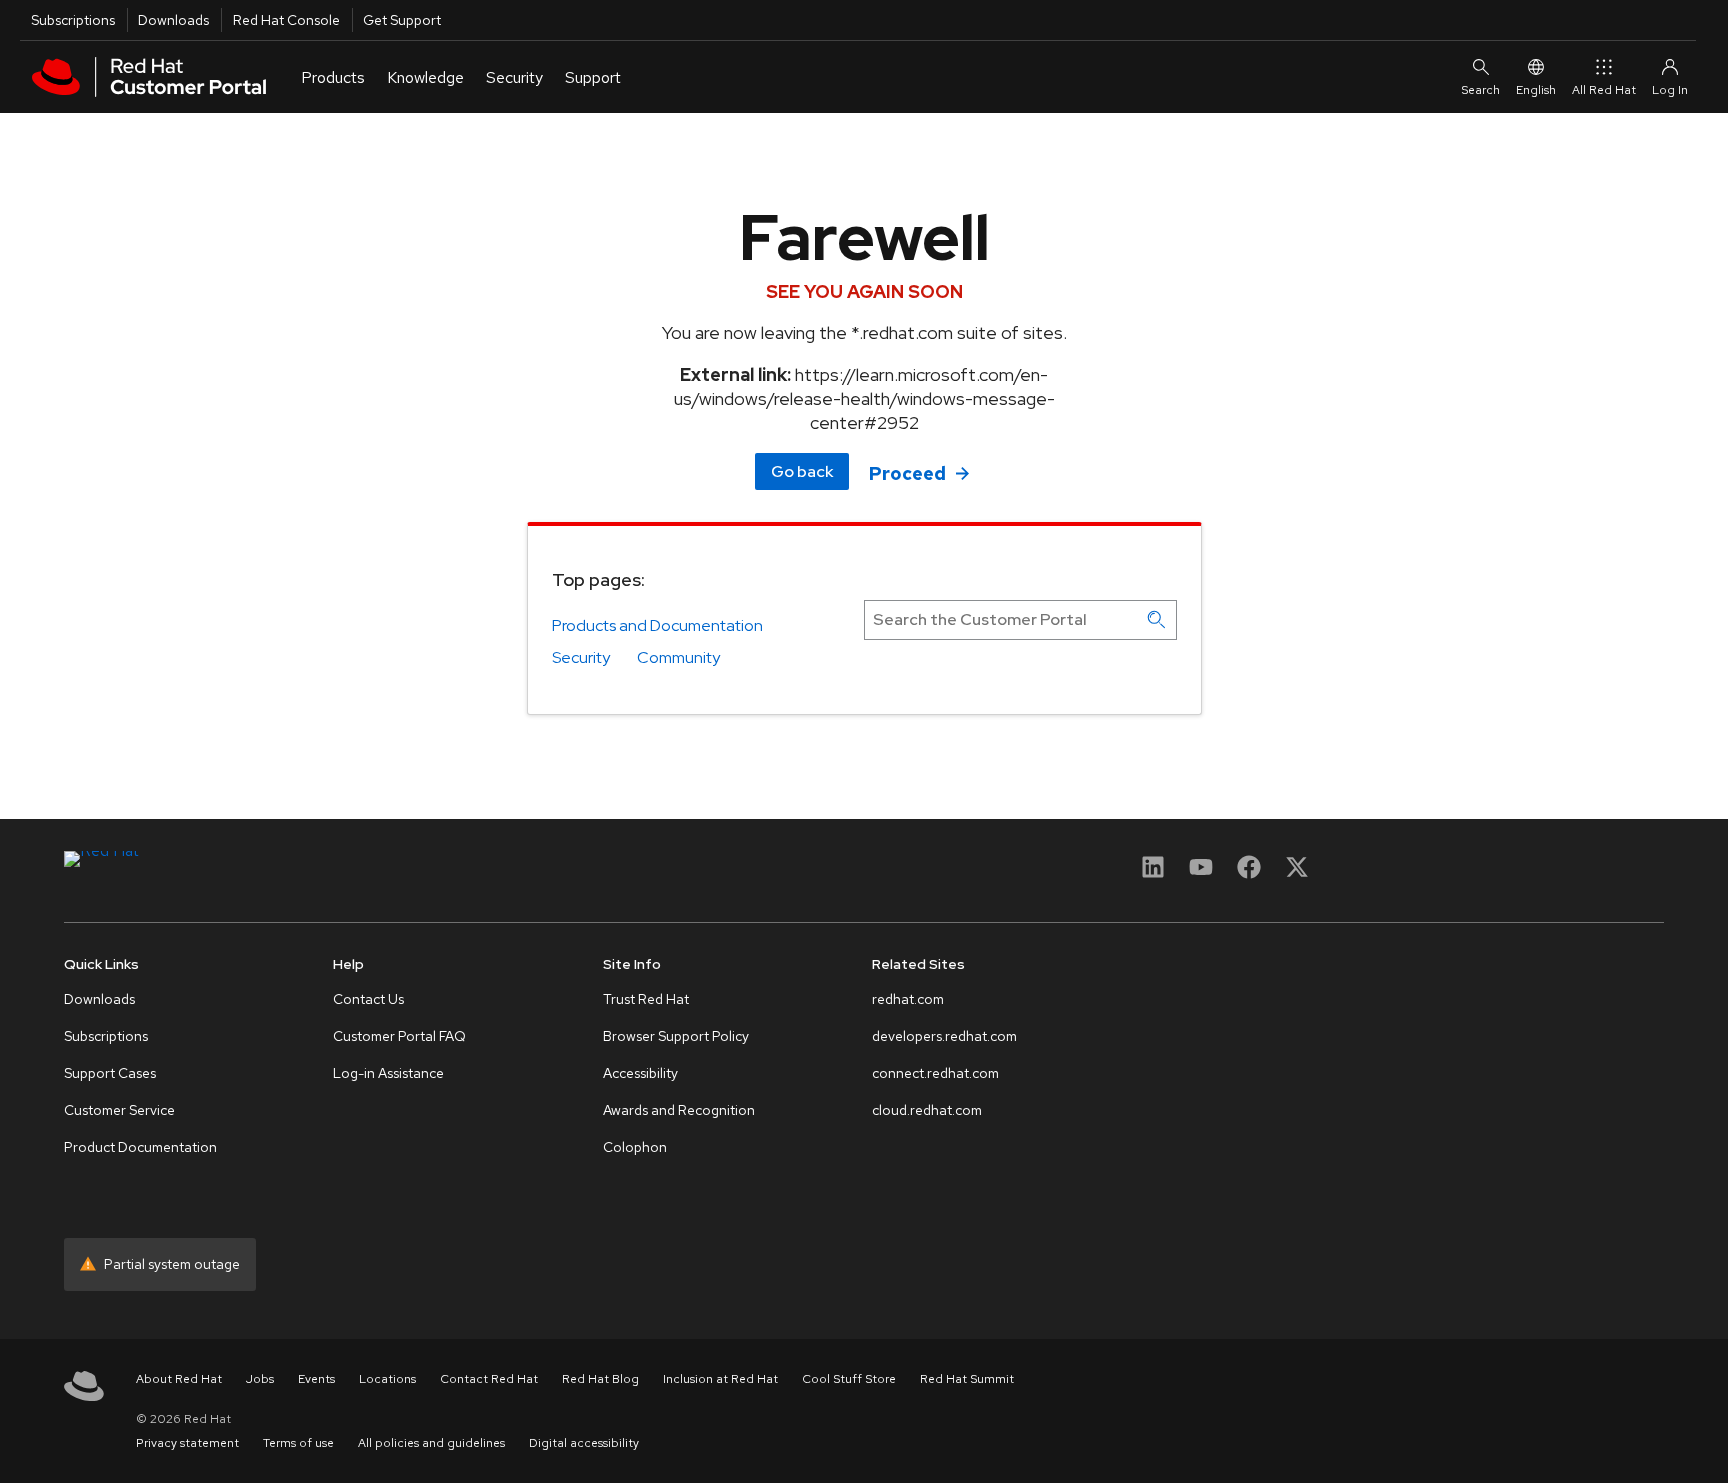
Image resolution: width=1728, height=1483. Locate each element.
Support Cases (110, 1073)
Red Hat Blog (600, 1379)
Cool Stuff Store (849, 1379)
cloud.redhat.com (927, 1110)
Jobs (260, 1379)
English (1536, 90)
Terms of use (298, 1443)
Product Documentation (140, 1147)
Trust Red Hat (646, 999)
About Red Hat (179, 1379)
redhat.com (908, 999)
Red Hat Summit (967, 1379)
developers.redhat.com (944, 1036)
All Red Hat (1604, 90)
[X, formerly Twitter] (1297, 873)
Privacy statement (187, 1443)
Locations (387, 1379)
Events (316, 1379)
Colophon (635, 1147)
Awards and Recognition (679, 1110)
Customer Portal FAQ (399, 1036)
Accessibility (640, 1073)
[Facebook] (1249, 873)
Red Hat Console (286, 20)
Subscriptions (73, 20)
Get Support (402, 20)
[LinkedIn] (1153, 873)
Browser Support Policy (676, 1036)
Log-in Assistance (388, 1073)
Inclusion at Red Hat (720, 1379)
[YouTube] (1201, 873)
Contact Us (368, 999)
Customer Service (119, 1110)
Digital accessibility (584, 1443)
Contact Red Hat (489, 1379)
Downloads (173, 20)
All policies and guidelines (431, 1443)
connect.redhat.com (935, 1073)
